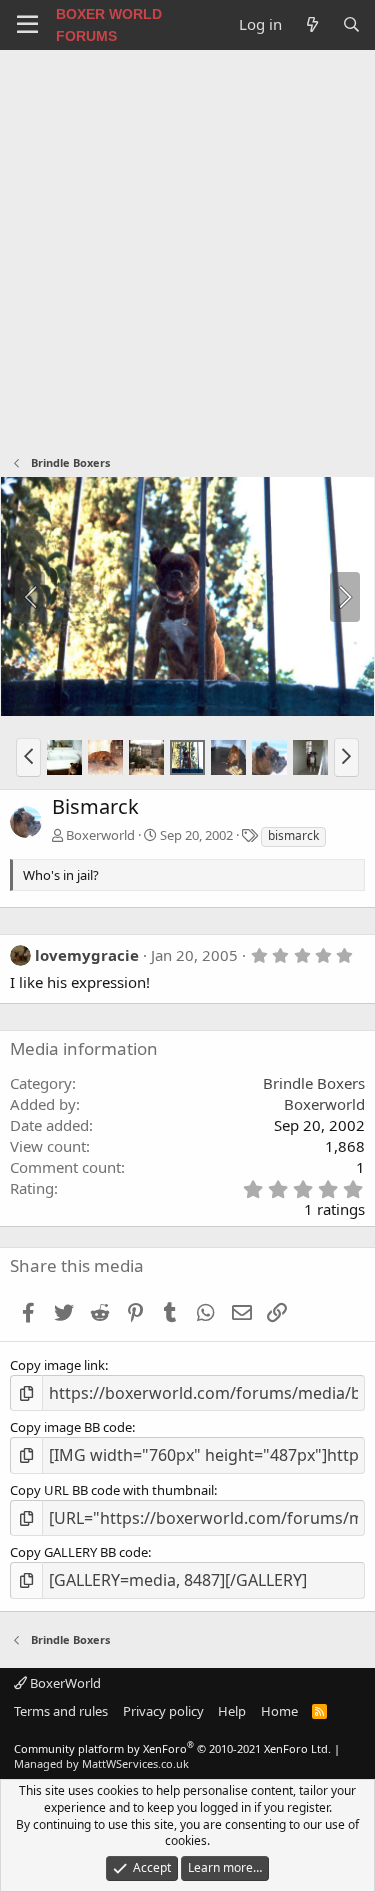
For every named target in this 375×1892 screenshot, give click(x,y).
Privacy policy (163, 1711)
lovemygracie (87, 955)
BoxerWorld (64, 1683)
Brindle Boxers (314, 1083)
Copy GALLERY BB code (79, 1552)
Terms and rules (61, 1711)
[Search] (351, 24)
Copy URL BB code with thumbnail (112, 1490)
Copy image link (57, 1365)
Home (279, 1711)
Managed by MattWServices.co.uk (101, 1763)
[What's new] (311, 24)
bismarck (293, 835)
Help (232, 1711)
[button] (28, 757)
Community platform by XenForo (172, 1748)
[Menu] (27, 25)
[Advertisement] (187, 247)
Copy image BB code (71, 1427)
